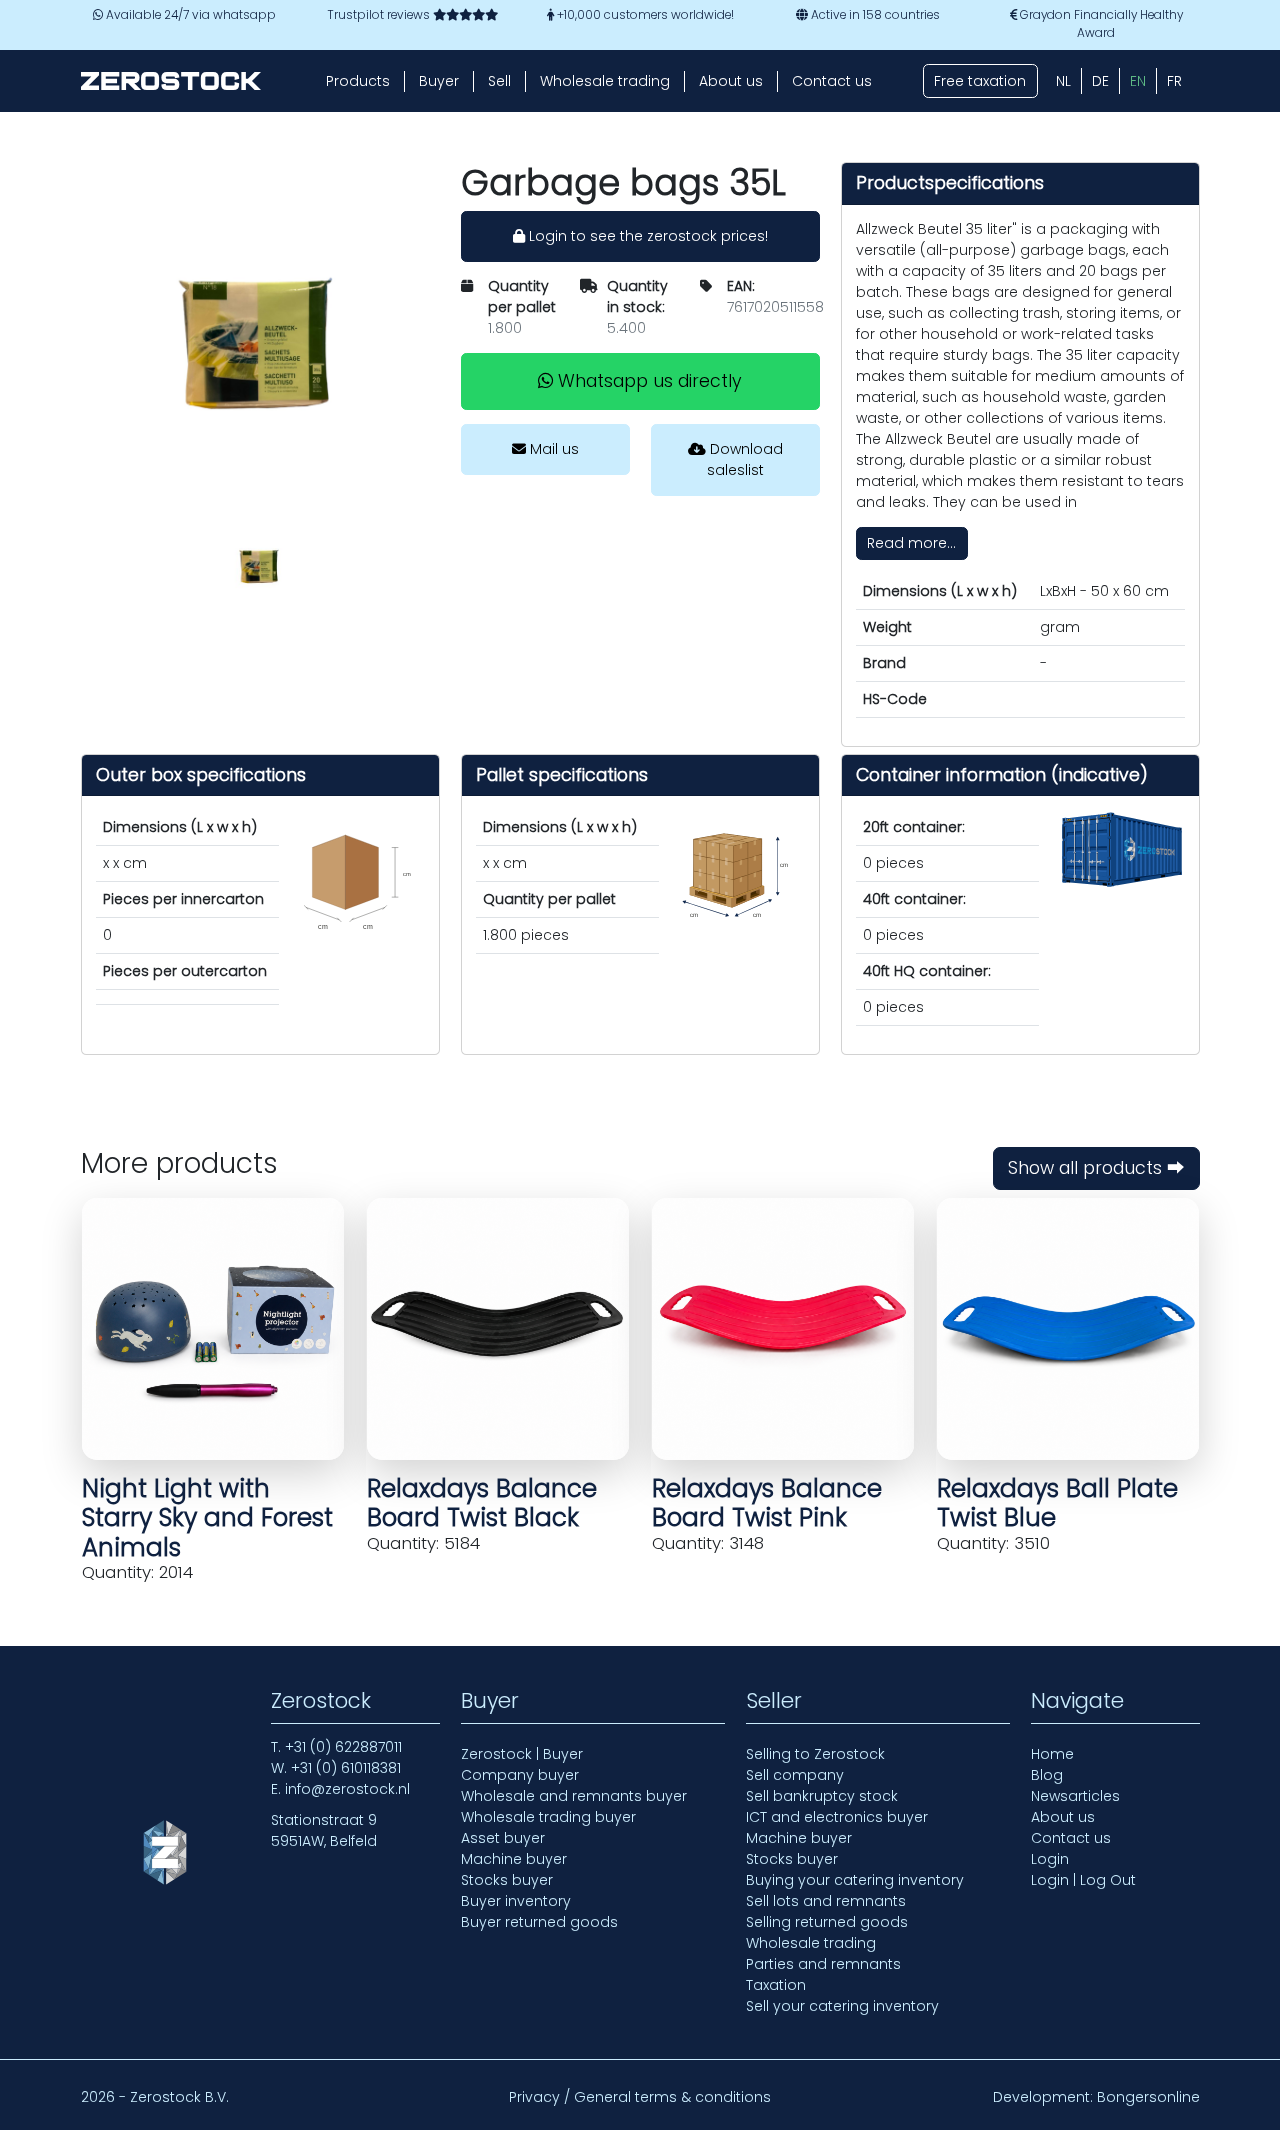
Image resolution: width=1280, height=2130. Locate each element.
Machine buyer (514, 1859)
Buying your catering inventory (855, 1880)
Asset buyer (503, 1838)
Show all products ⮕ (1096, 1168)
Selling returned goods (827, 1922)
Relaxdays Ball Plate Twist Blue (1057, 1503)
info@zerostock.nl (347, 1789)
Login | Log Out (1083, 1880)
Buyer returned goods (539, 1922)
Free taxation (980, 81)
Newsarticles (1075, 1796)
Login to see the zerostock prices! (646, 236)
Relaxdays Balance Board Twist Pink (767, 1503)
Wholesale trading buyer (548, 1817)
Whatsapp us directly (647, 381)
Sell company (795, 1775)
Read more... (911, 543)
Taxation (776, 1985)
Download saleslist (744, 459)
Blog (1047, 1775)
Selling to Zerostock (815, 1754)
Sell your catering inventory (842, 2006)
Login (1050, 1859)
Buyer (439, 81)
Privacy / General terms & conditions (640, 2097)
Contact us (832, 81)
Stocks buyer (507, 1880)
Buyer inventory (516, 1901)
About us (731, 81)
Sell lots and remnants (826, 1901)
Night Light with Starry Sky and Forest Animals (207, 1518)
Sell (499, 81)
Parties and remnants (823, 1964)
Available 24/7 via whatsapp (189, 15)
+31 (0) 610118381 (346, 1768)
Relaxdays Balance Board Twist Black (482, 1503)
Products (358, 81)
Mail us (552, 449)
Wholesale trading (605, 81)
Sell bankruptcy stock (822, 1796)
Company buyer (520, 1775)
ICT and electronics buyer (837, 1817)
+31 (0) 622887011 (343, 1747)
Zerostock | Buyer (522, 1754)
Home (1052, 1754)
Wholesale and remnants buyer (574, 1796)
